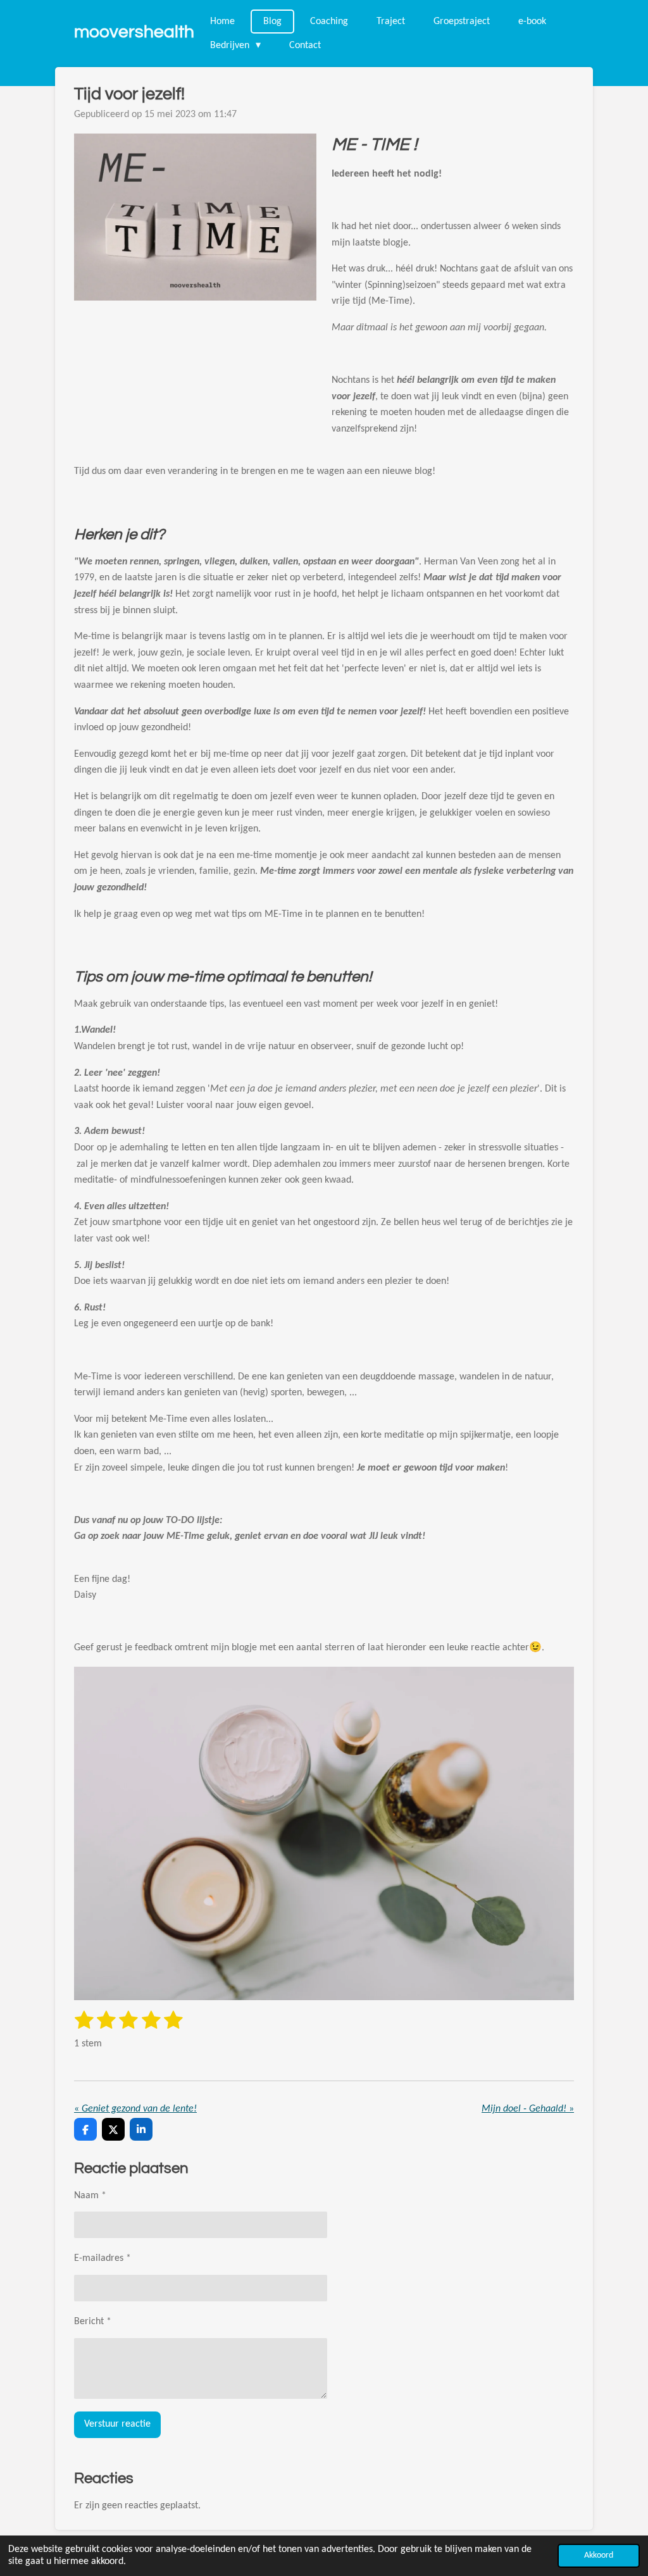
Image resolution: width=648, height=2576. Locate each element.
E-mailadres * (103, 2258)
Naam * (90, 2196)
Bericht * (93, 2322)
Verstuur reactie (117, 2424)
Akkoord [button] (599, 2555)
